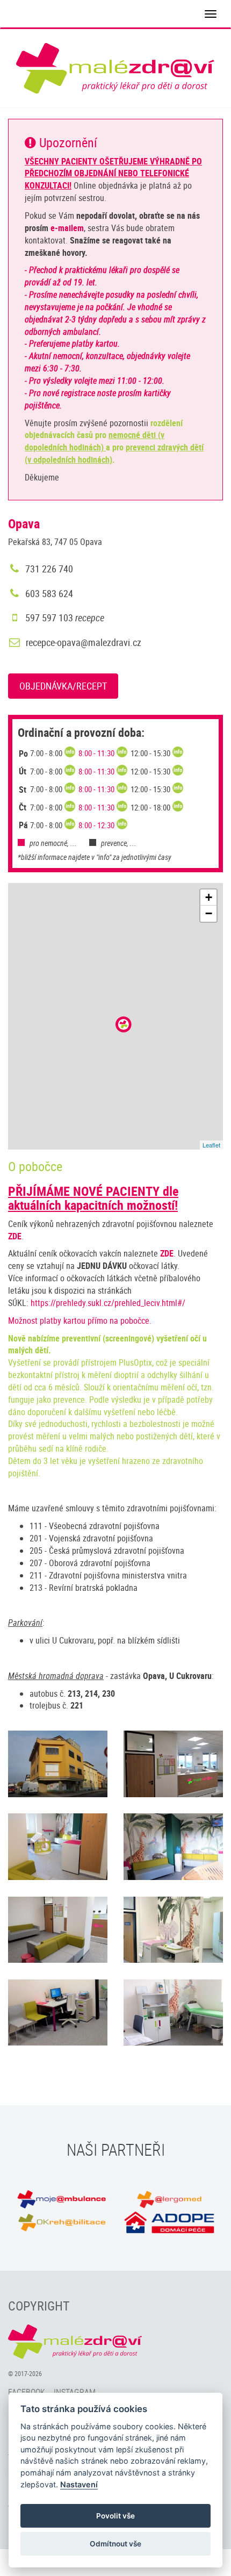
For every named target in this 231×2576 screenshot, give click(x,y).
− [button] (209, 913)
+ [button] (209, 897)
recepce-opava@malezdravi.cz (84, 642)
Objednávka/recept (63, 686)
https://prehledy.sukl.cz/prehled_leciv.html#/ (108, 1303)
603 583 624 (48, 593)
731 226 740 (48, 569)
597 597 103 (64, 618)
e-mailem (67, 228)
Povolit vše (115, 2516)
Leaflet (211, 1145)
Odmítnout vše (115, 2544)
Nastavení (79, 2484)
